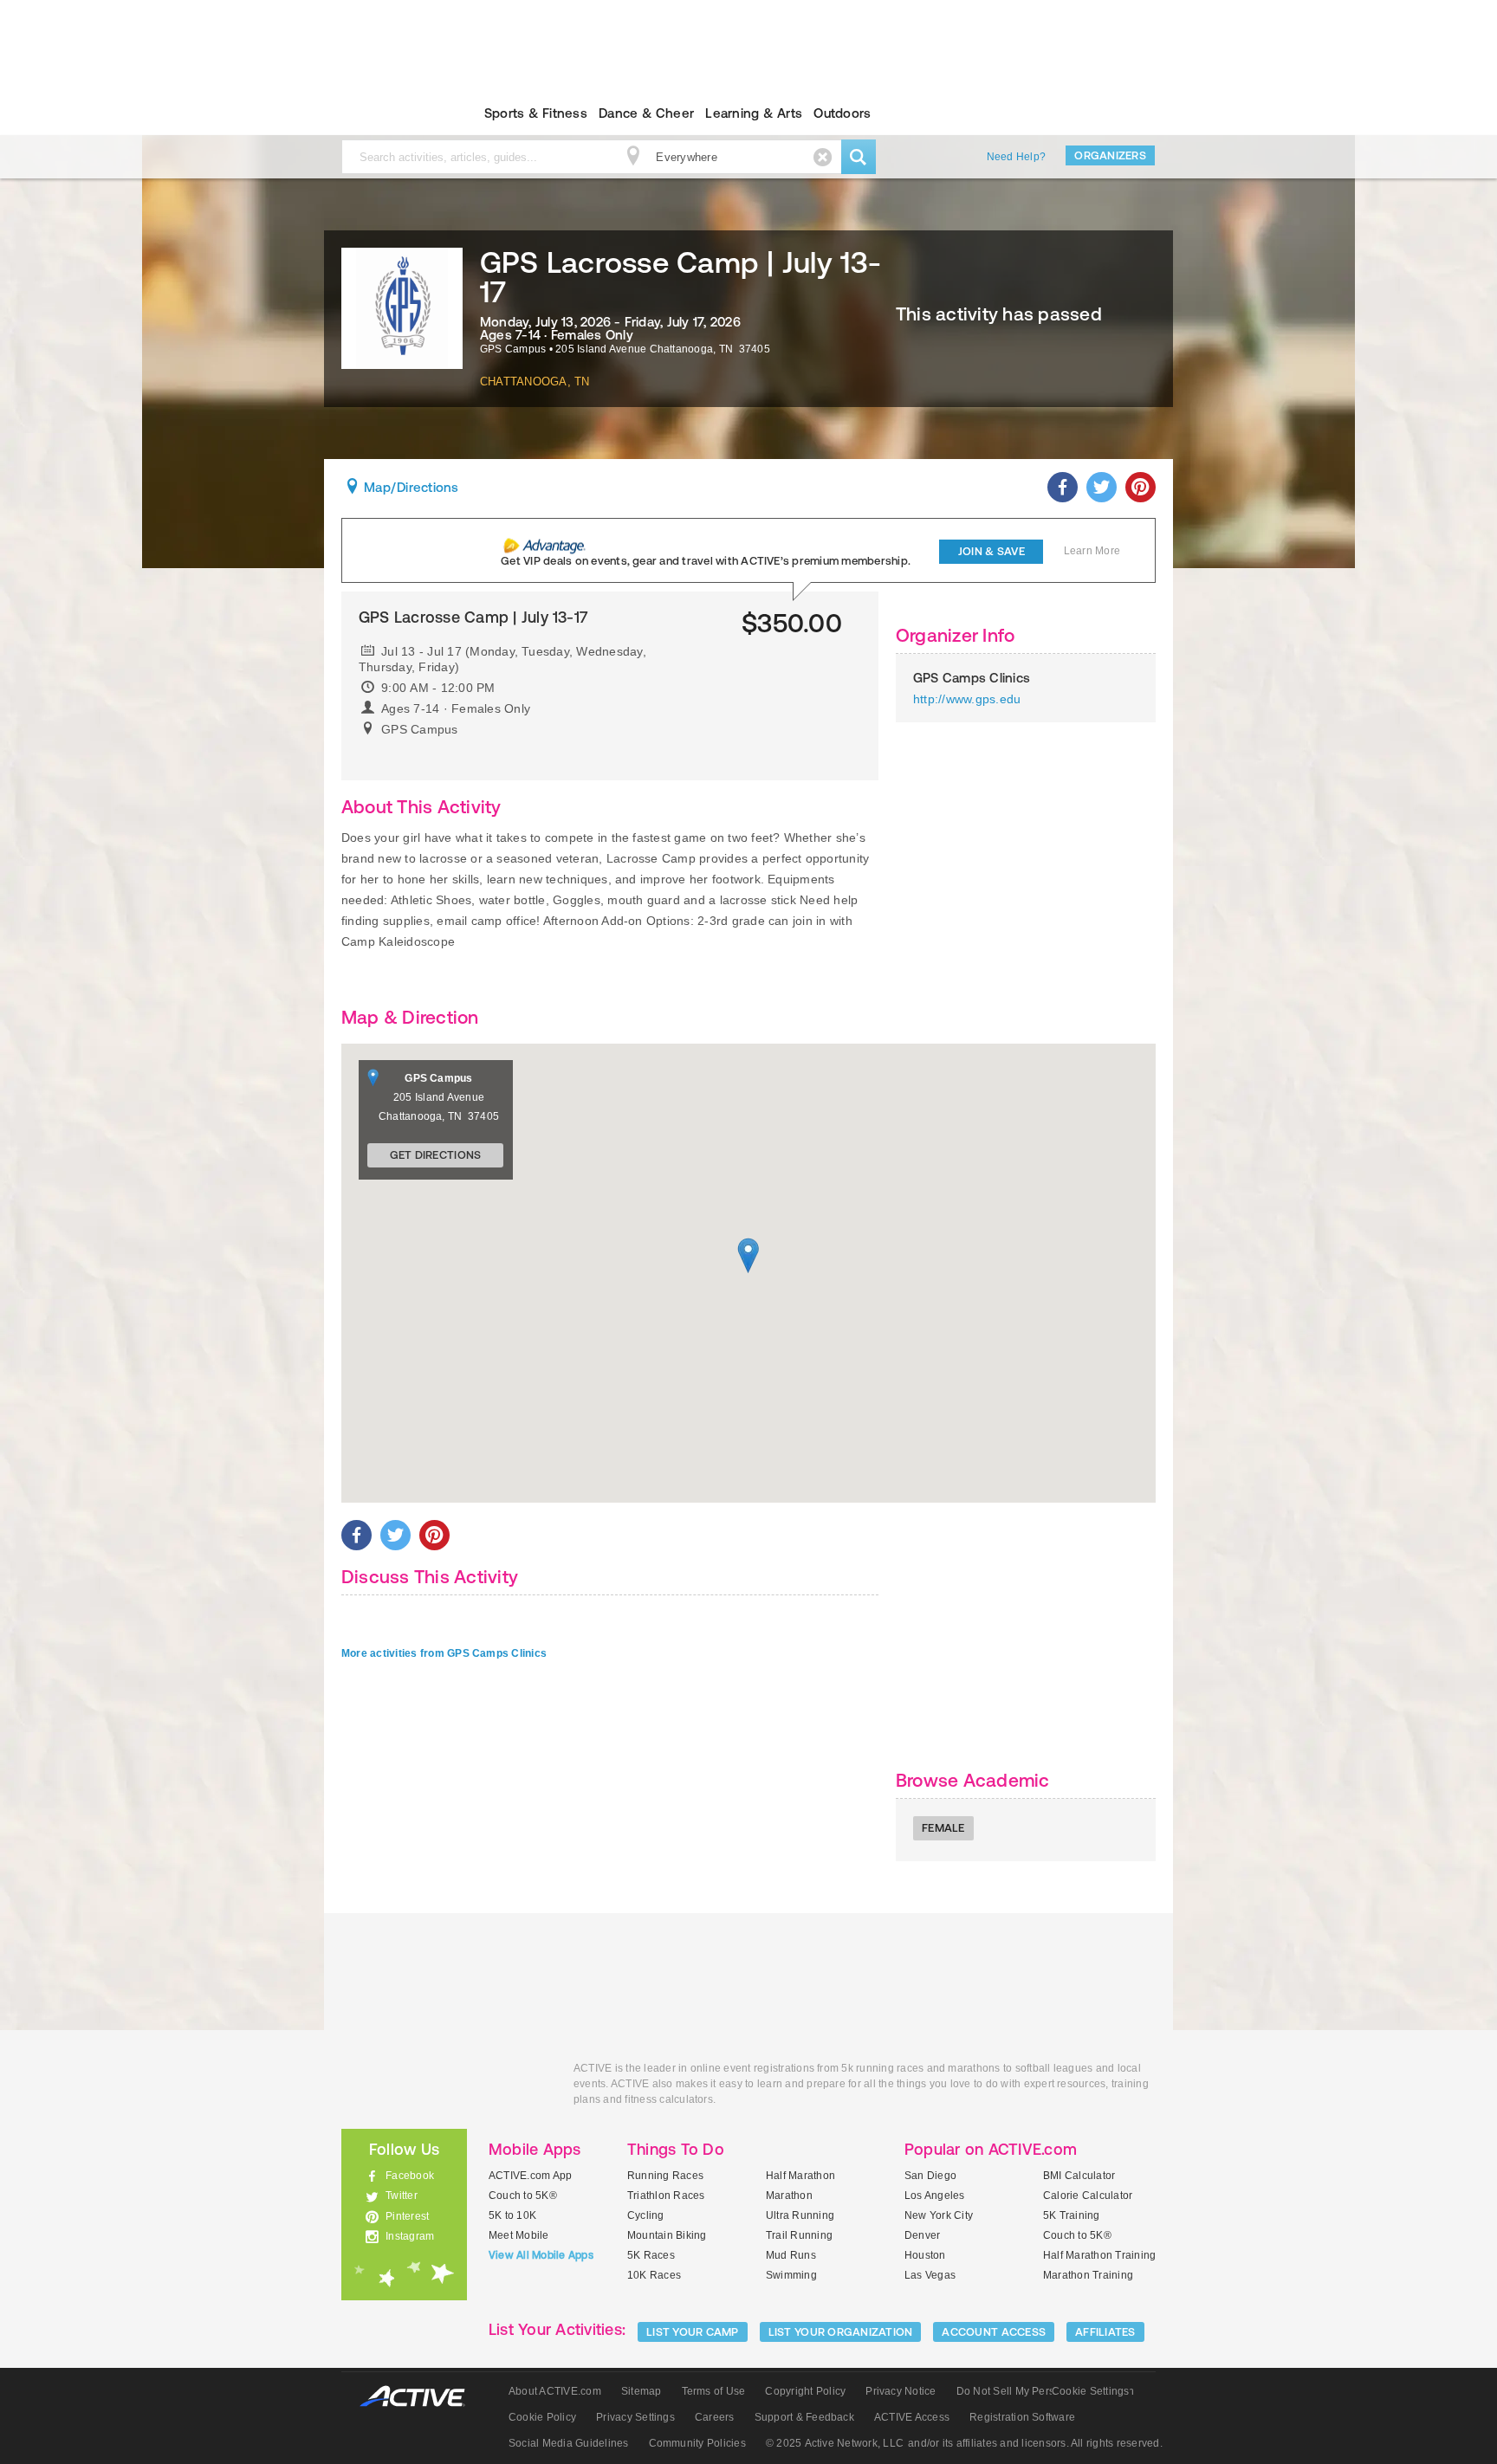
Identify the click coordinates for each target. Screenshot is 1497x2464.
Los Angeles (935, 2196)
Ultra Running (800, 2215)
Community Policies (697, 2443)
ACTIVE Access (912, 2417)
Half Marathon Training (1099, 2255)
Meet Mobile (519, 2235)
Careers (715, 2417)
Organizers (1110, 155)
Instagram (410, 2236)
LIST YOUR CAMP (693, 2332)
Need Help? (1016, 157)
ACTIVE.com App (530, 2176)
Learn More (1092, 551)
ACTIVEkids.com (389, 113)
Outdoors (842, 113)
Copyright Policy (805, 2391)
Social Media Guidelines (569, 2443)
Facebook (410, 2176)
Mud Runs (791, 2255)
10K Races (654, 2275)
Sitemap (642, 2391)
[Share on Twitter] (1102, 487)
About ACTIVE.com (555, 2391)
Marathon (789, 2196)
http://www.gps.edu (967, 699)
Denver (922, 2235)
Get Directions (436, 1155)
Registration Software (1022, 2417)
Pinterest (407, 2216)
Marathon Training (1088, 2275)
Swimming (791, 2275)
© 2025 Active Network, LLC (835, 2443)
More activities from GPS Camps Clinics (444, 1653)
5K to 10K (512, 2215)
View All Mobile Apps (541, 2255)
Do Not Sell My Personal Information (1045, 2391)
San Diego (930, 2176)
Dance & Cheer (646, 113)
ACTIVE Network (421, 2397)
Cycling (646, 2215)
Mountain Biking (667, 2235)
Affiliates (1105, 2332)
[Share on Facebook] (1063, 487)
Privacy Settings (635, 2417)
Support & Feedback (804, 2417)
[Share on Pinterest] (1141, 487)
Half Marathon (800, 2176)
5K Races (651, 2255)
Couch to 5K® (523, 2196)
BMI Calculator (1079, 2176)
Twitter (402, 2196)
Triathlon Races (666, 2196)
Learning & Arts (754, 113)
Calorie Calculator (1088, 2196)
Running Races (665, 2176)
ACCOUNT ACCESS (994, 2332)
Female (943, 1828)
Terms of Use (714, 2391)
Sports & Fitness (536, 113)
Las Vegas (930, 2275)
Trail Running (799, 2235)
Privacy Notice (901, 2391)
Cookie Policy (542, 2417)
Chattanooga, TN (535, 382)
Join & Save (992, 551)
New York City (939, 2215)
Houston (925, 2255)
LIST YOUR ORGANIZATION (841, 2332)
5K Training (1072, 2215)
